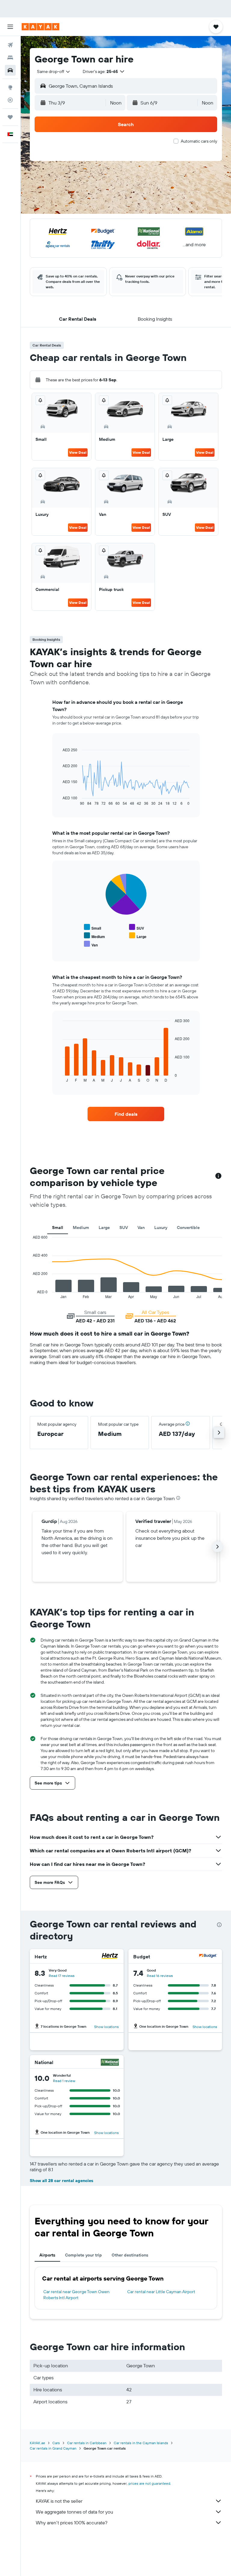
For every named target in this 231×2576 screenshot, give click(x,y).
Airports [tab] (47, 2255)
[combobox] (54, 71)
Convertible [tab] (188, 1227)
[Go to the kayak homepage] (40, 27)
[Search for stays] (10, 58)
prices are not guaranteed (149, 2483)
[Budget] (208, 1957)
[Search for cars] (10, 70)
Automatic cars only (199, 141)
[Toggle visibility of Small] (92, 927)
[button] (10, 27)
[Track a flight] (10, 100)
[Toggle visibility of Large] (138, 936)
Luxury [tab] (161, 1227)
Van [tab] (141, 1227)
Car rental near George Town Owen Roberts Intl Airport (76, 2295)
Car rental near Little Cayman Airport (161, 2292)
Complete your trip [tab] (83, 2255)
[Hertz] (110, 1957)
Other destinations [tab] (130, 2255)
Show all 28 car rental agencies (62, 2181)
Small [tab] (58, 1227)
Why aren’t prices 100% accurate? (72, 2523)
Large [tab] (104, 1227)
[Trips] (10, 117)
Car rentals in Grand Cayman (53, 2448)
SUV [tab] (124, 1227)
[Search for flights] (10, 45)
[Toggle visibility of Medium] (94, 936)
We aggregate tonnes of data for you (74, 2512)
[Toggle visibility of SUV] (137, 927)
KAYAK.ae (37, 2443)
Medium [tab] (81, 1227)
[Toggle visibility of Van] (91, 944)
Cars (56, 2443)
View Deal (78, 452)
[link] (126, 1114)
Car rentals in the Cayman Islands (141, 2443)
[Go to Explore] (10, 87)
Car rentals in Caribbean (87, 2443)
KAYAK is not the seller (59, 2501)
